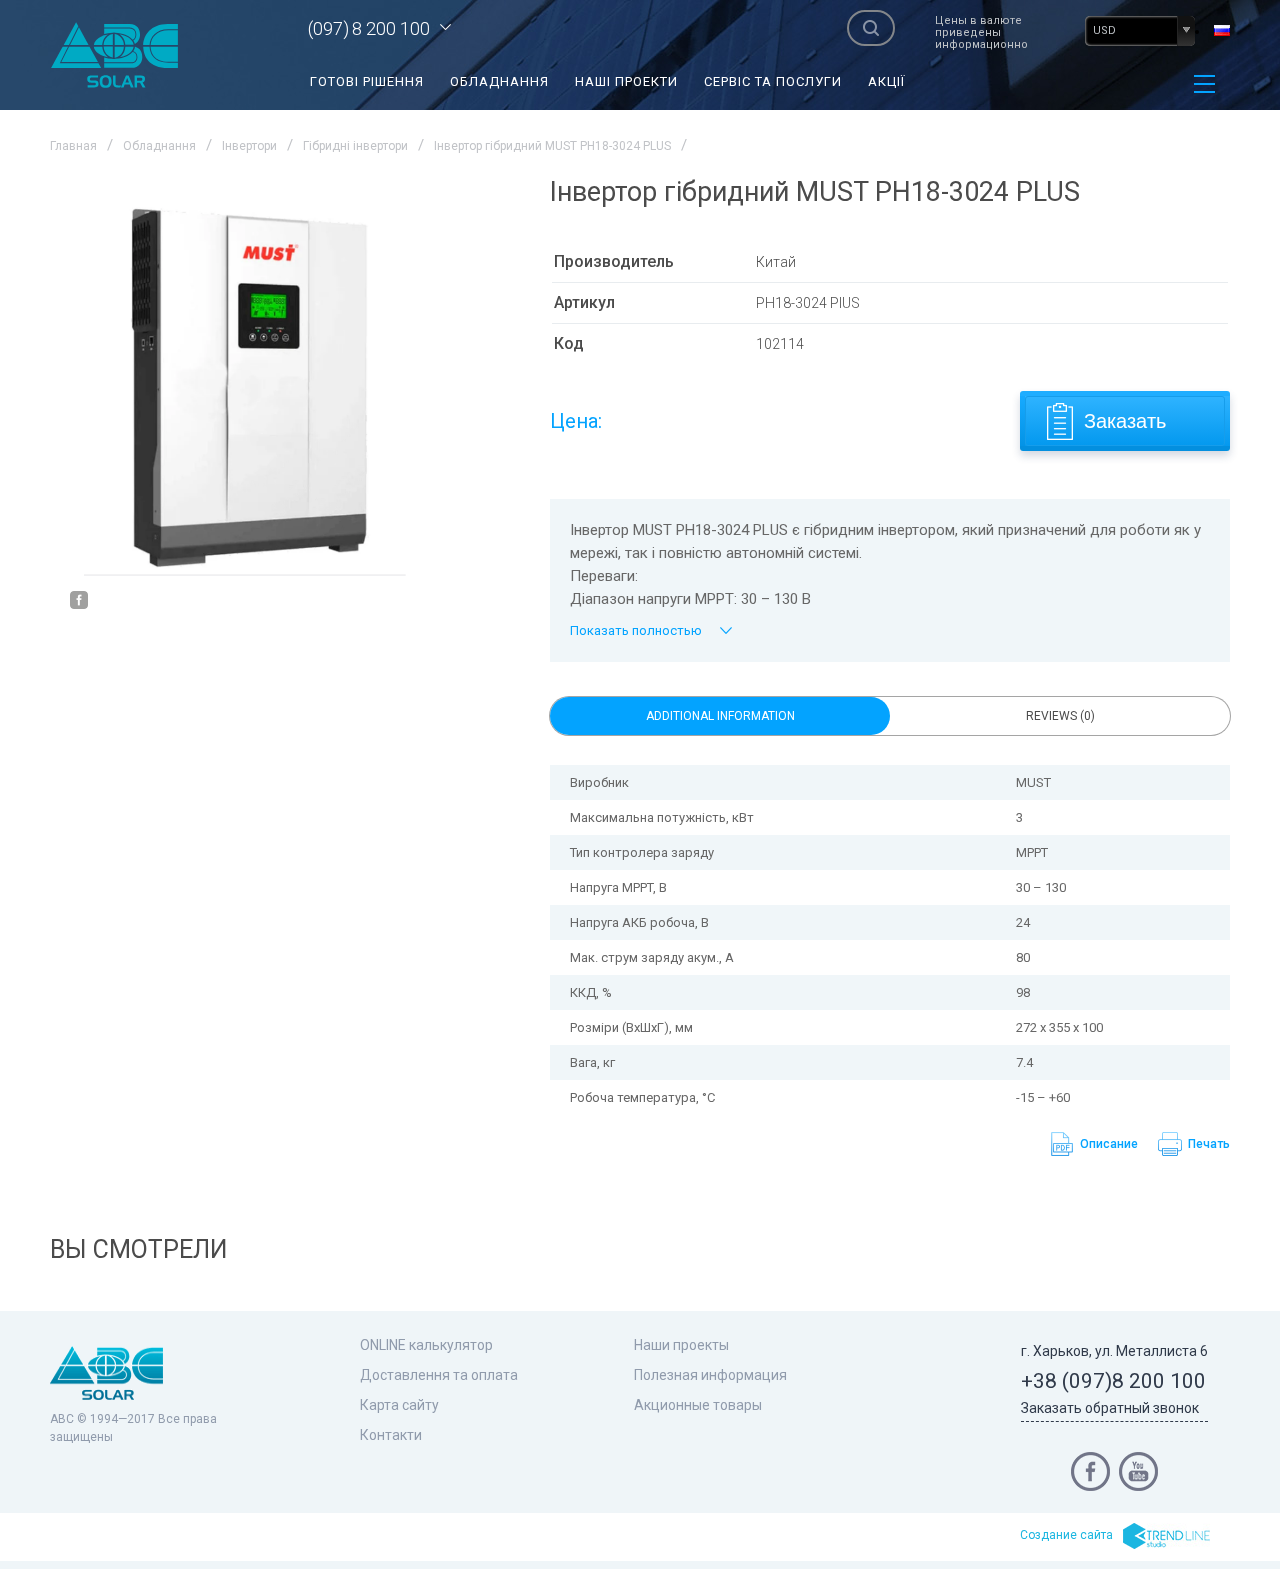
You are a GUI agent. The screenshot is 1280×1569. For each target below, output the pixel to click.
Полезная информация (710, 1375)
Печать (1209, 1144)
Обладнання (499, 81)
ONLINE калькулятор (426, 1345)
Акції (886, 81)
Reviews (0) (1060, 716)
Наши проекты (681, 1345)
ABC (115, 55)
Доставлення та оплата (439, 1375)
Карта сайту (399, 1405)
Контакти (391, 1435)
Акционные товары (698, 1405)
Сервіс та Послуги (773, 81)
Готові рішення (367, 81)
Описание (1109, 1144)
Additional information (720, 716)
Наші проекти (626, 81)
